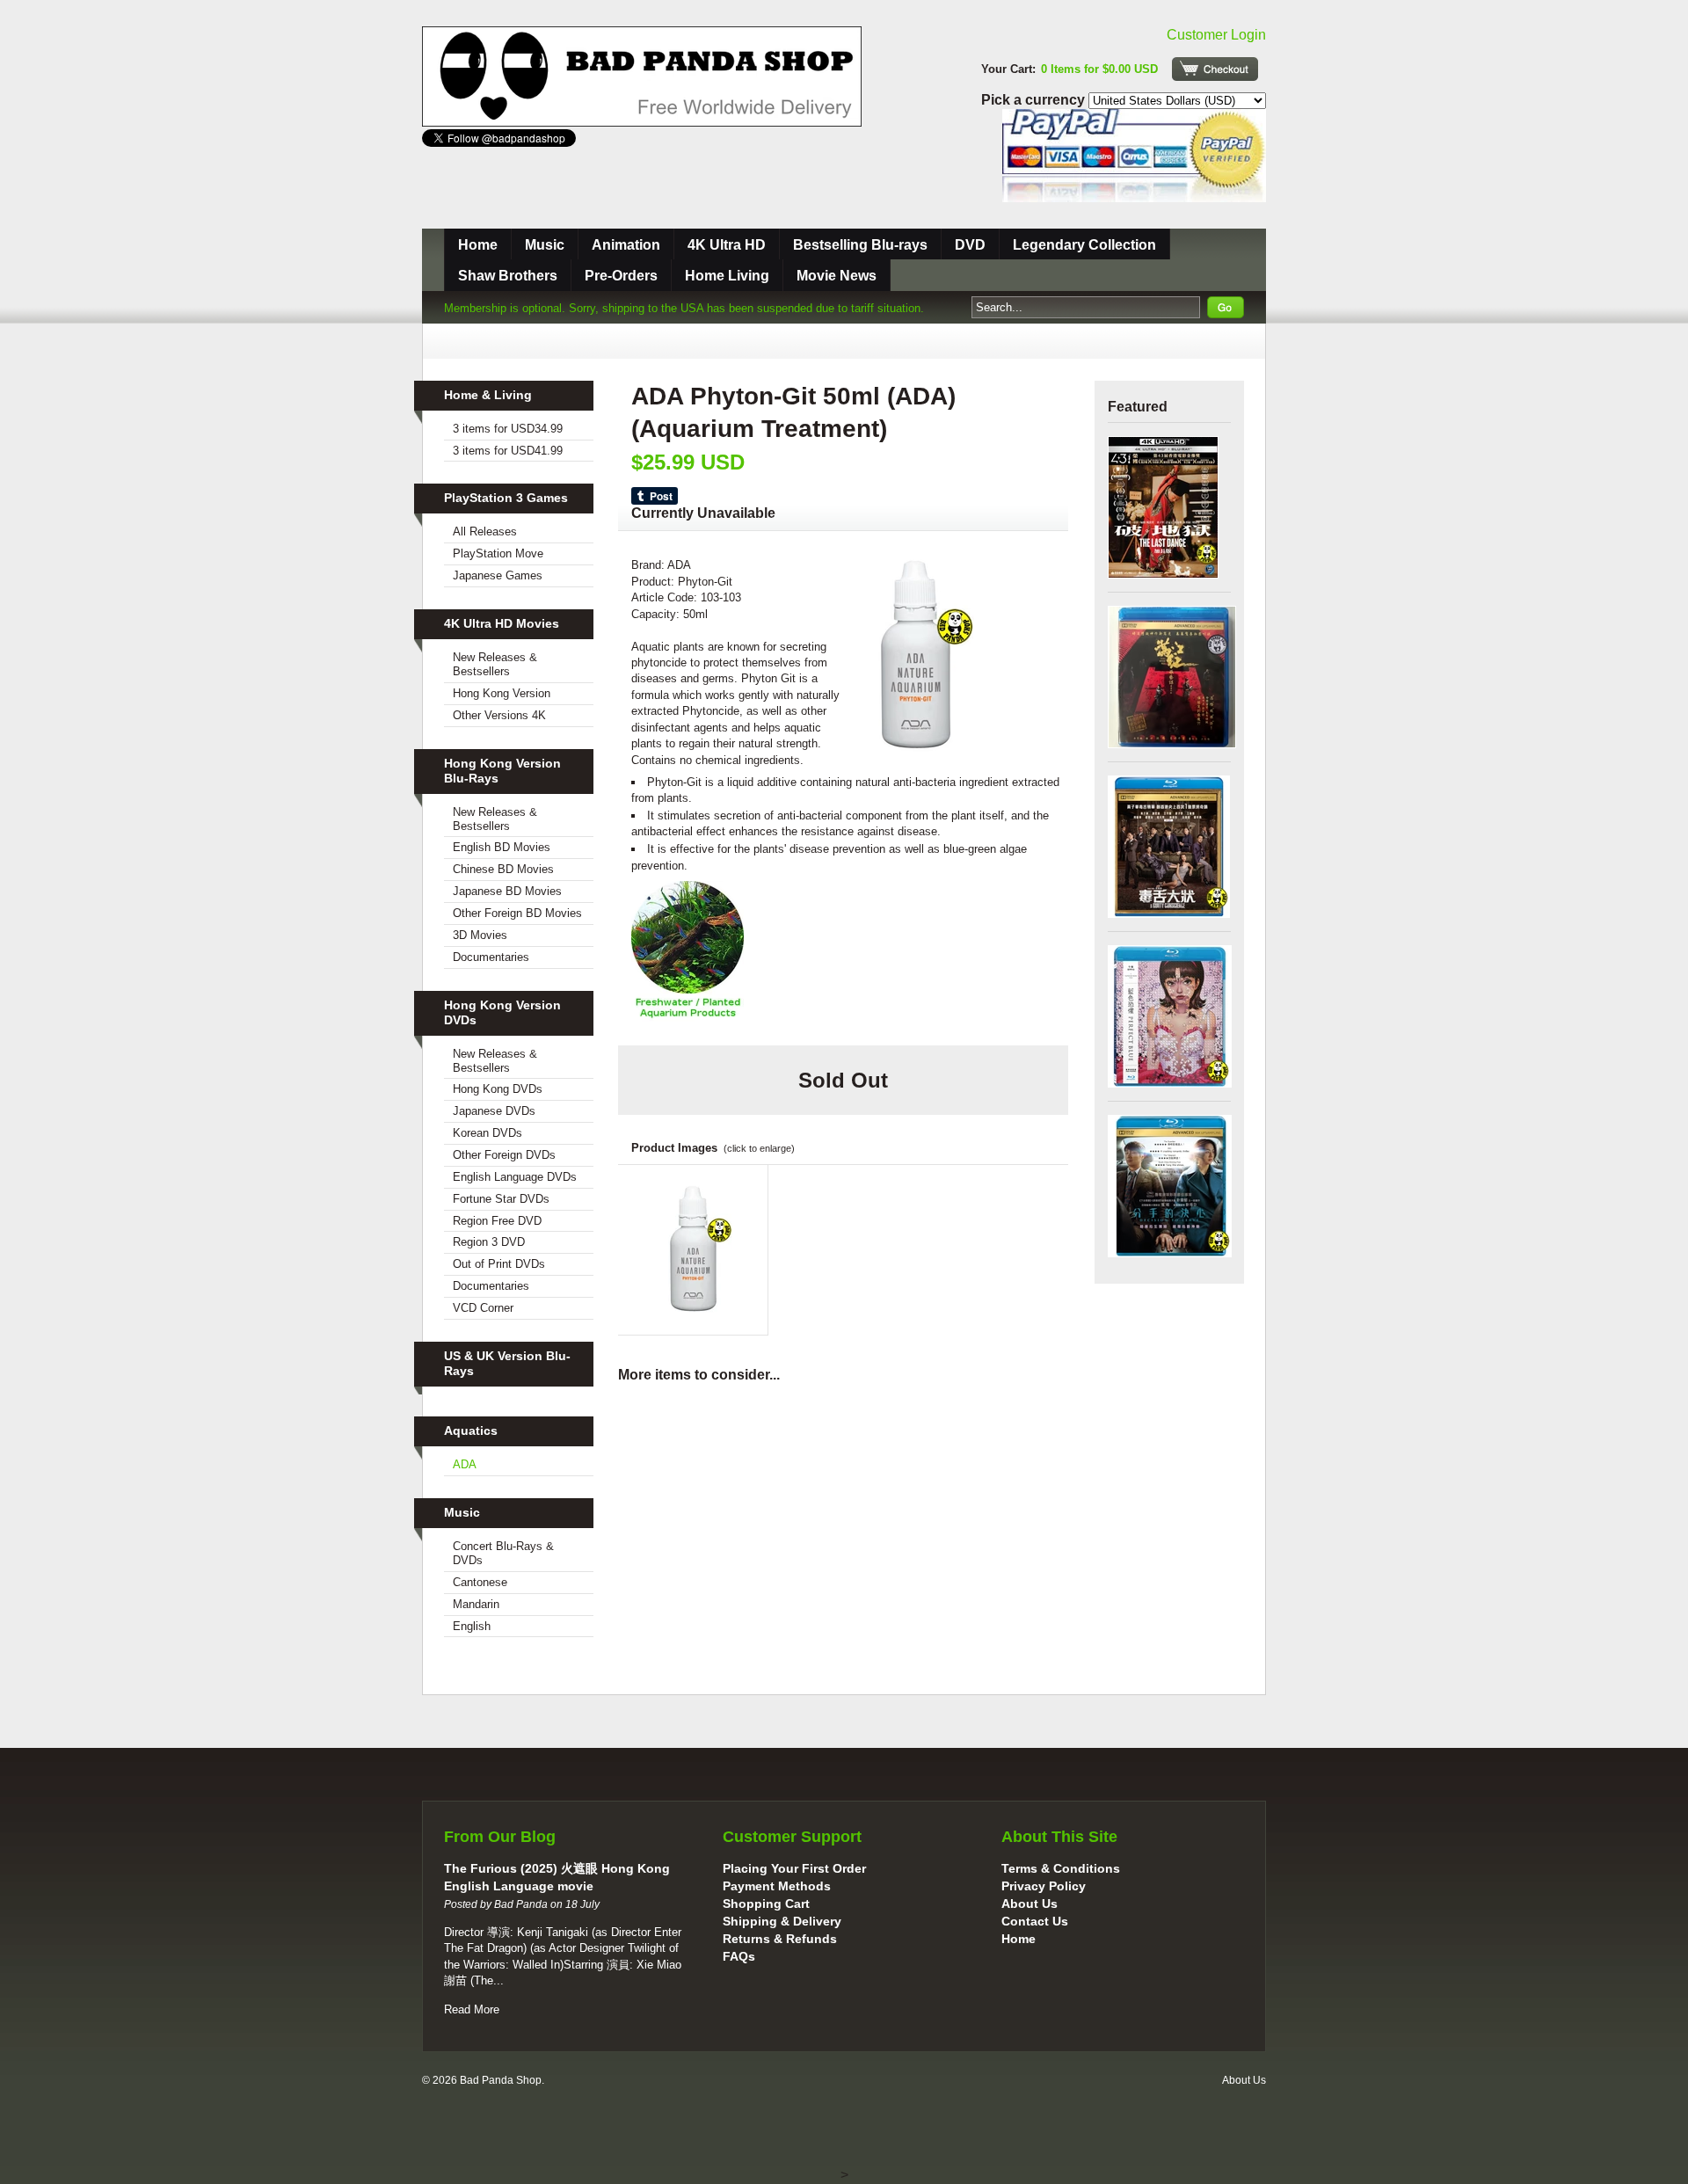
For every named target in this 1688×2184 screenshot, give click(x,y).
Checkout (1215, 69)
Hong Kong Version (502, 693)
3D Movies (480, 935)
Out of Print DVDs (499, 1264)
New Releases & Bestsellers (495, 664)
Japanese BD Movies (507, 891)
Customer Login (1216, 35)
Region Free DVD (497, 1221)
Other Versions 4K (499, 715)
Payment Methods (777, 1886)
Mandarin (476, 1604)
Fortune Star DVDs (501, 1199)
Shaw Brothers (508, 276)
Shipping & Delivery (782, 1921)
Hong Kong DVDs (498, 1089)
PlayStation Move (498, 553)
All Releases (485, 531)
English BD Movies (502, 847)
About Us (1030, 1904)
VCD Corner (483, 1308)
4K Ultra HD (727, 245)
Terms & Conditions (1061, 1868)
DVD (970, 245)
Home (478, 245)
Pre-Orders (621, 276)
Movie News (837, 276)
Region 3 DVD (489, 1242)
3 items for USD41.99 (508, 451)
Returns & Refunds (780, 1939)
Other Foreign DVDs (504, 1155)
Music (545, 245)
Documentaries (491, 957)
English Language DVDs (515, 1177)
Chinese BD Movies (503, 869)
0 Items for (1099, 69)
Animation (626, 245)
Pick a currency (1035, 100)
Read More (472, 2009)
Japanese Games (498, 575)
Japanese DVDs (494, 1111)
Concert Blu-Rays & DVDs (503, 1553)
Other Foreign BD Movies (517, 913)
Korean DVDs (487, 1133)
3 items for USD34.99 (508, 429)
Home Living (727, 276)
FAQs (739, 1956)
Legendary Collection (1084, 245)
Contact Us (1035, 1921)
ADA (465, 1464)
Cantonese (480, 1582)
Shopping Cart (766, 1904)
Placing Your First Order (794, 1868)
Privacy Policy (1044, 1886)
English (472, 1626)
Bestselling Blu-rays (860, 245)
